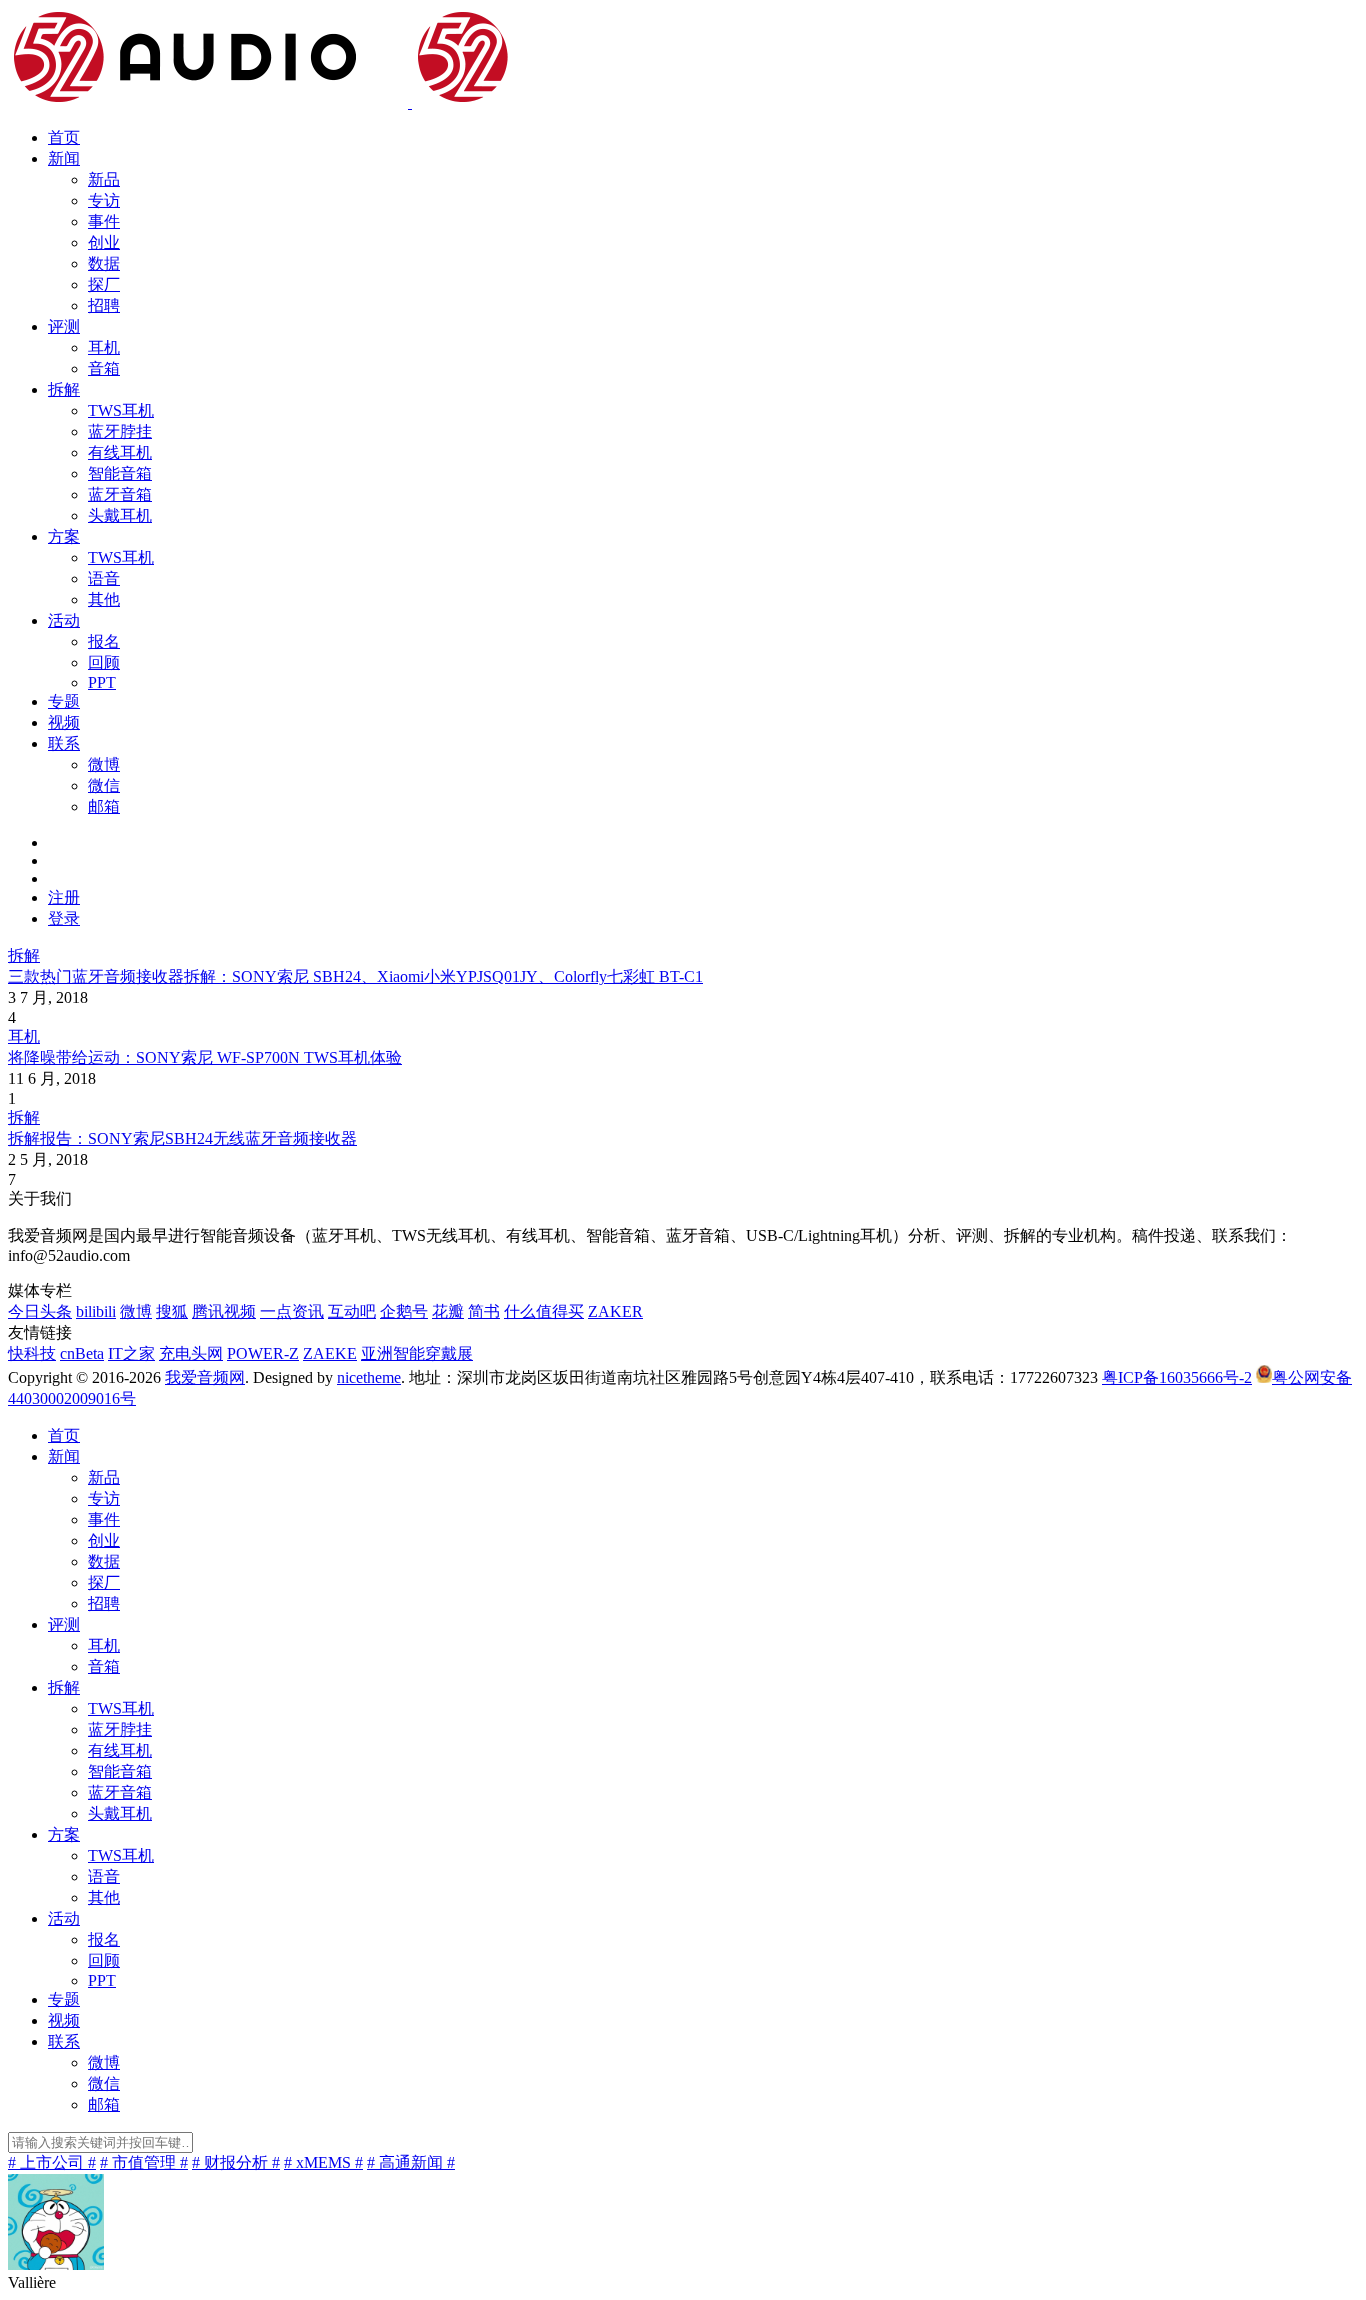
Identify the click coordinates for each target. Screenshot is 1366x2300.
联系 (64, 743)
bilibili (96, 1311)
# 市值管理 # (144, 2162)
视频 (64, 722)
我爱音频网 (205, 1377)
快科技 (32, 1353)
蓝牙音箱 (120, 494)
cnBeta (82, 1353)
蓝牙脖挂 (120, 431)
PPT (102, 682)
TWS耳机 (121, 410)
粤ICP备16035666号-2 (1177, 1377)
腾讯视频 (224, 1311)
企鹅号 (404, 1311)
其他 (104, 599)
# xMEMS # (323, 2162)
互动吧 (352, 1311)
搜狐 (172, 1311)
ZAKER (615, 1311)
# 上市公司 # (52, 2162)
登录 (64, 918)
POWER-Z (263, 1353)
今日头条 (40, 1311)
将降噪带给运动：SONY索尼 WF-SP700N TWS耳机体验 (205, 1057)
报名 (104, 641)
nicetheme (369, 1377)
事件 (104, 221)
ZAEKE (330, 1353)
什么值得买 (544, 1311)
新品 (104, 179)
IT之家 (131, 1353)
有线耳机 (120, 452)
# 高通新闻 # (411, 2162)
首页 (64, 137)
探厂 (104, 284)
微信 (104, 785)
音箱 (104, 368)
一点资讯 (292, 1311)
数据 (104, 263)
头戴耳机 (120, 515)
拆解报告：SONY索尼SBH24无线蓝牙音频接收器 (182, 1138)
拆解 (64, 389)
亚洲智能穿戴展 (417, 1353)
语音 (104, 578)
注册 (64, 897)
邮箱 (104, 806)
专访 (104, 200)
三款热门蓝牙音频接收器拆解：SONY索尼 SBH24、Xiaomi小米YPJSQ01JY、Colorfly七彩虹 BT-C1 (355, 976)
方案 (64, 536)
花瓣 (448, 1311)
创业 (104, 242)
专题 (64, 701)
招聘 (104, 305)
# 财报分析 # (236, 2162)
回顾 (104, 662)
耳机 (104, 347)
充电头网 (191, 1353)
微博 (104, 764)
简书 (484, 1311)
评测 (64, 326)
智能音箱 (120, 473)
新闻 (64, 158)
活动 (64, 620)
